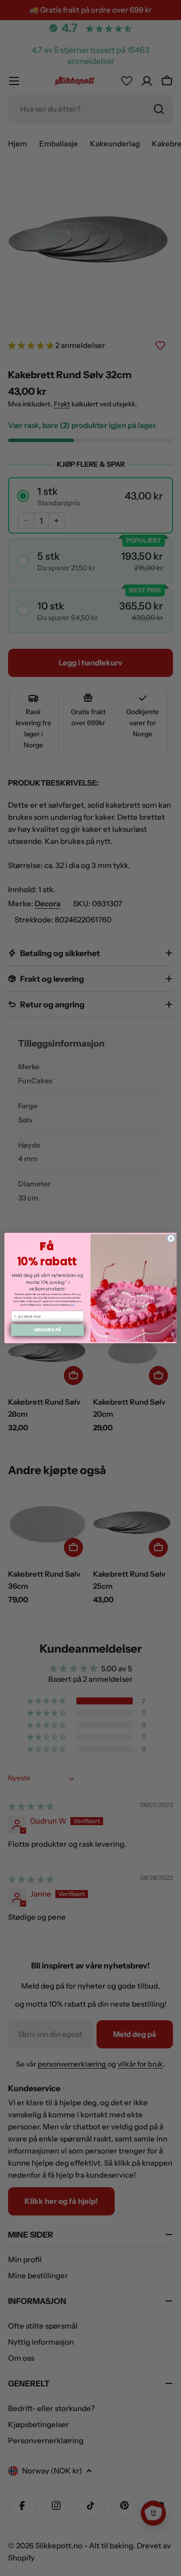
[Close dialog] (171, 1238)
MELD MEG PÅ (48, 1330)
